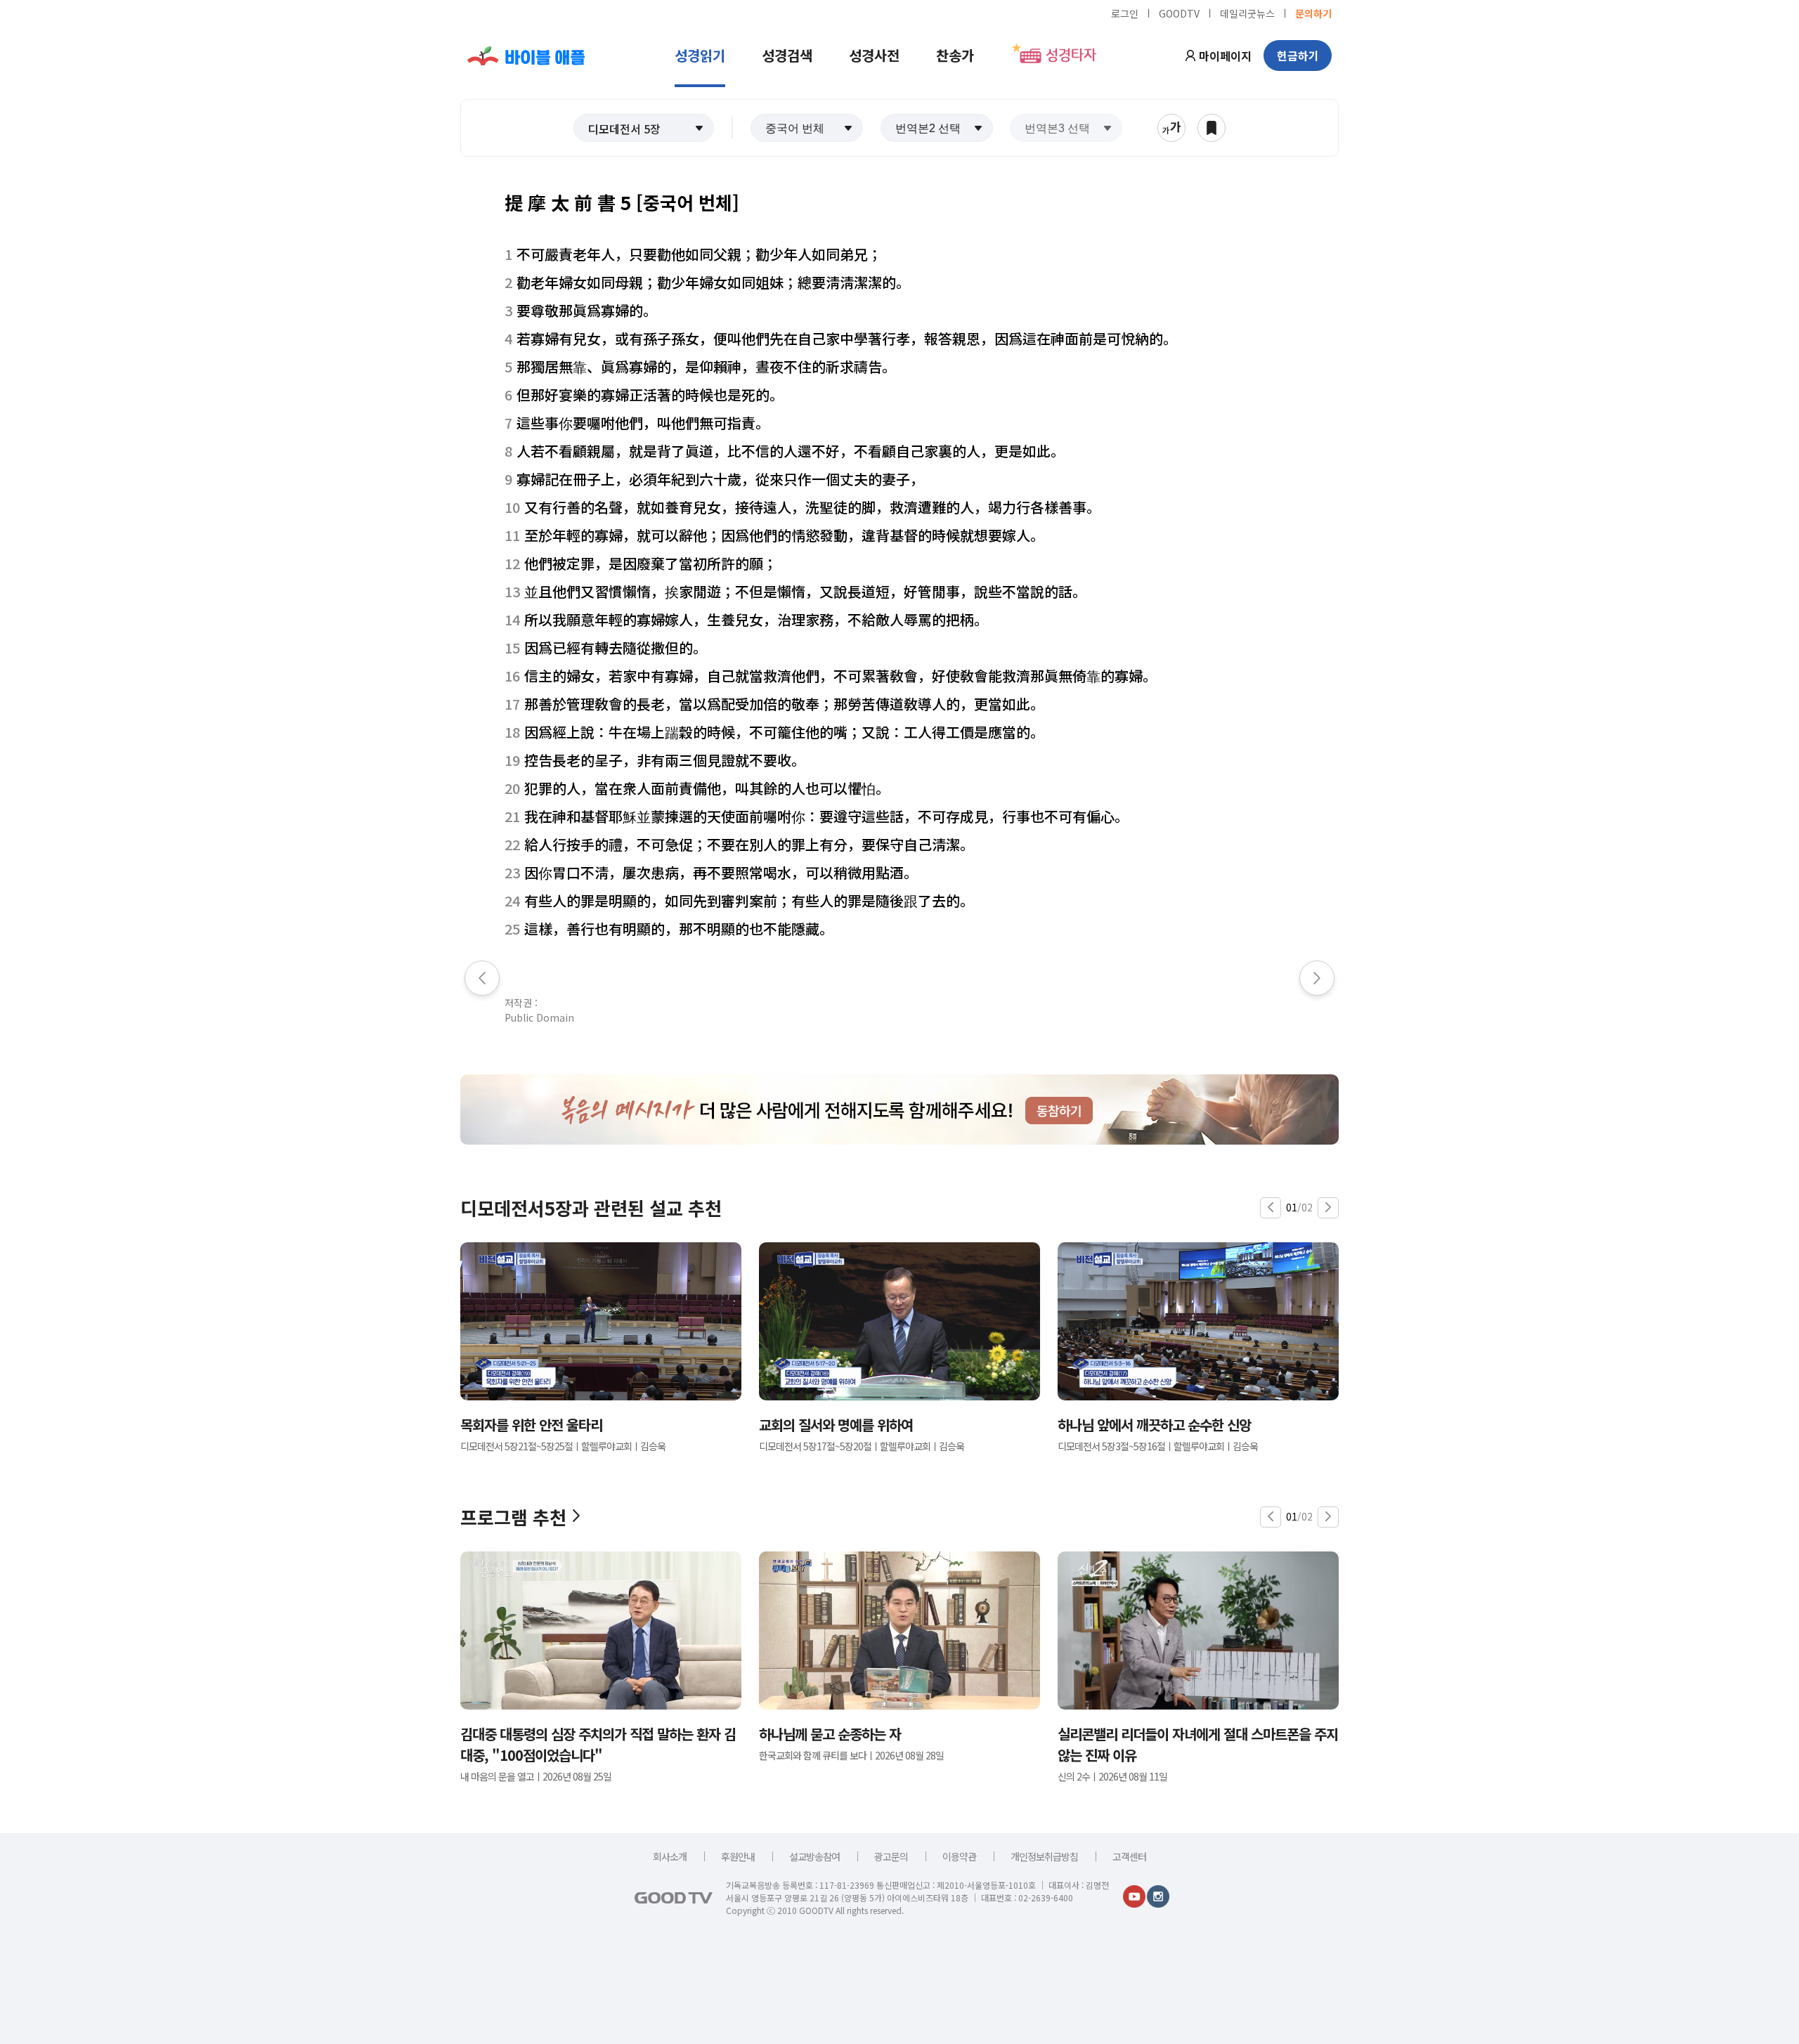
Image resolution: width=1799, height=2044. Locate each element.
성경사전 (874, 55)
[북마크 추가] (1212, 128)
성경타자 (1071, 56)
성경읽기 (700, 55)
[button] (644, 128)
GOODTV (1179, 13)
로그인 (1125, 13)
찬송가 (955, 55)
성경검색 (787, 55)
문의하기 (1313, 13)
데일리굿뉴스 (1247, 13)
